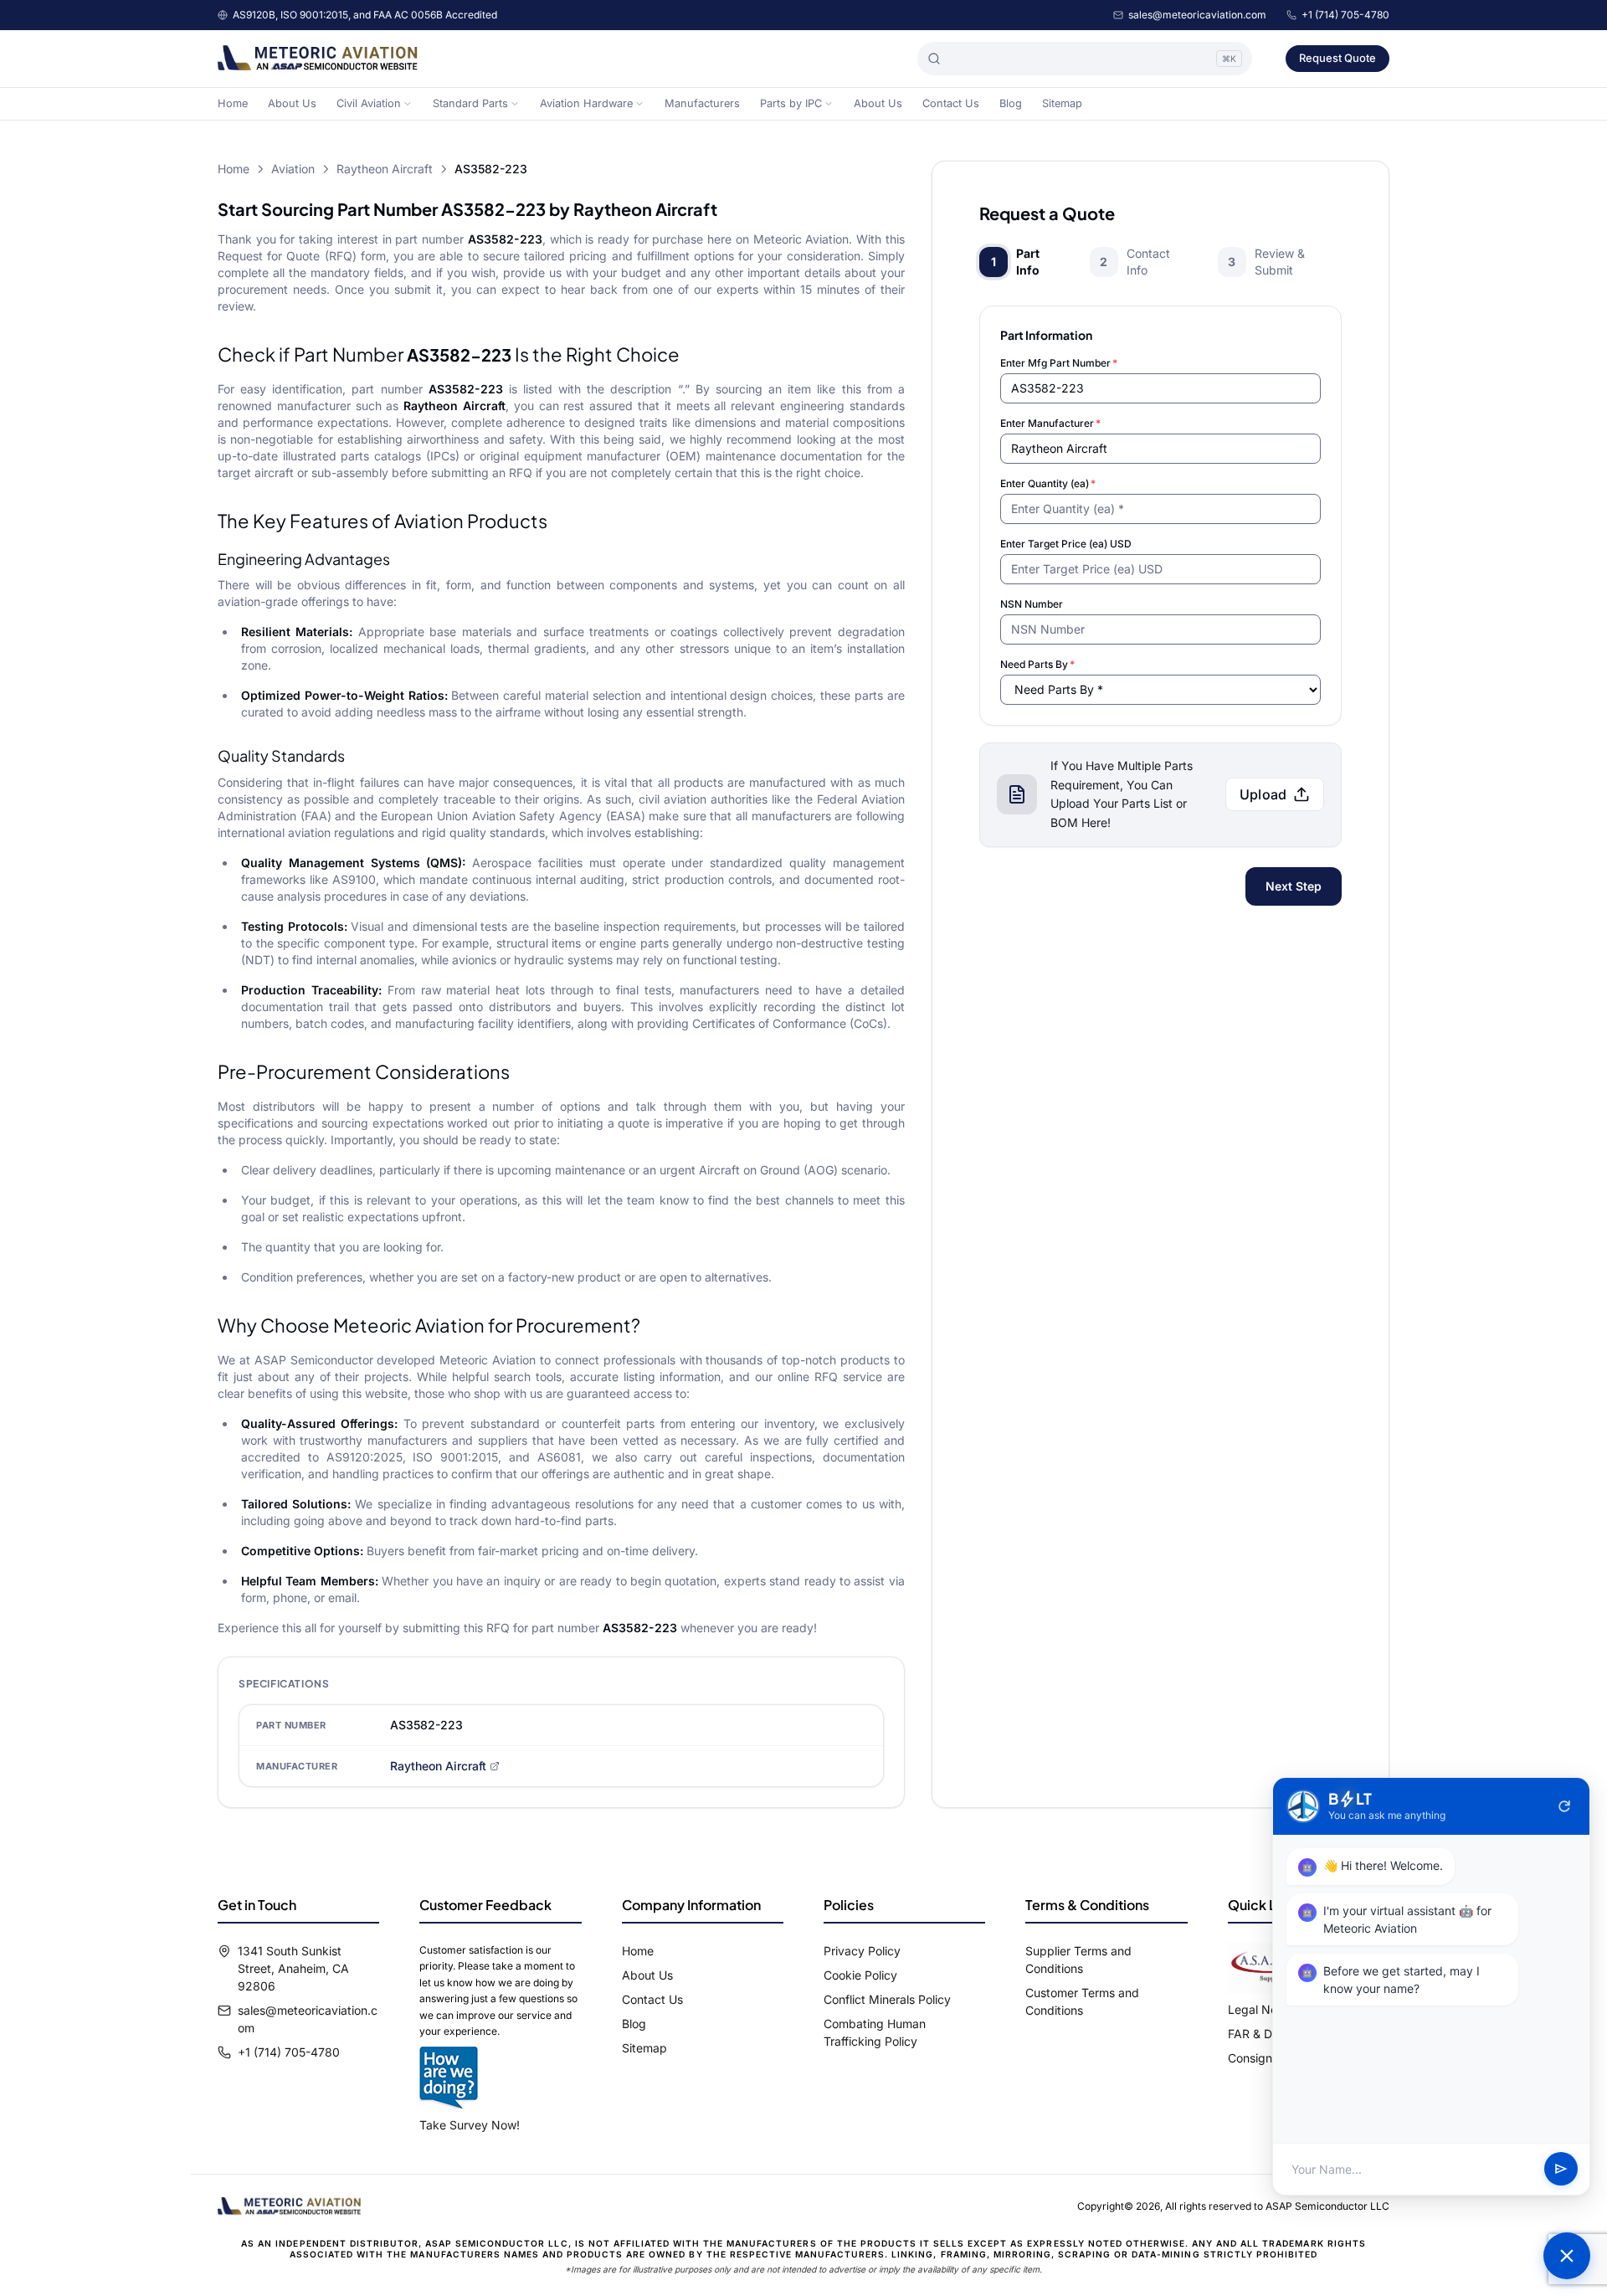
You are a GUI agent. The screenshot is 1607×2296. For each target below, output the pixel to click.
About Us (292, 103)
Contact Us (951, 103)
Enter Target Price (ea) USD (1066, 544)
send (1561, 2170)
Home (233, 103)
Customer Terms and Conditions (1082, 2001)
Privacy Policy (862, 1951)
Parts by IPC (791, 103)
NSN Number (1032, 604)
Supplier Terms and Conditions (1078, 1960)
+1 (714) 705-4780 (1345, 15)
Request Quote (1337, 58)
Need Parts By (1037, 664)
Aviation (293, 169)
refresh (1564, 1806)
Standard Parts (470, 103)
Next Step (1294, 886)
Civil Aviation (369, 103)
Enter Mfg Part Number (1059, 363)
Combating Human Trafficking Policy (875, 2032)
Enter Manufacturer (1050, 423)
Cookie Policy (860, 1975)
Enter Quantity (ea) (1048, 483)
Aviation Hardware (586, 103)
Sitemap (1062, 103)
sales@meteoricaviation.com (1197, 15)
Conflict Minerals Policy (887, 1999)
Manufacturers (702, 103)
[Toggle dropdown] (408, 104)
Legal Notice (1263, 2009)
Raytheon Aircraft (385, 169)
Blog (1011, 103)
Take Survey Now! (470, 2125)
